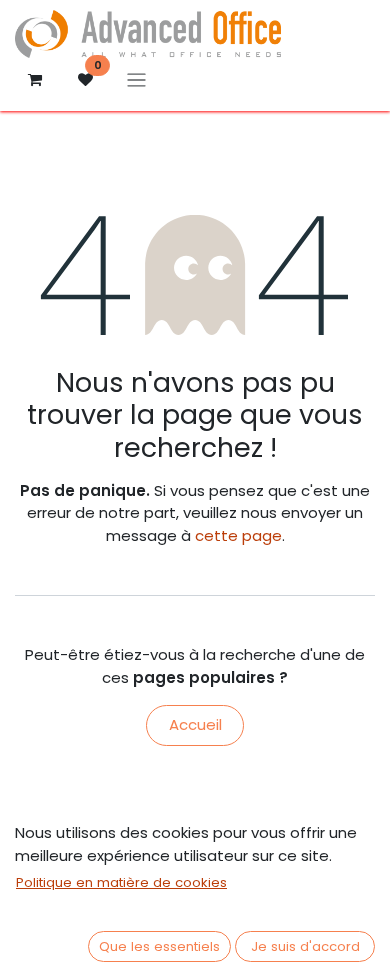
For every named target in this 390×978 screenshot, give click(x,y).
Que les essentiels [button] (159, 946)
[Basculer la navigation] (136, 79)
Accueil (195, 724)
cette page (238, 535)
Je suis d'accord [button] (305, 946)
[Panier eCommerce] (35, 80)
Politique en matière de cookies (121, 882)
